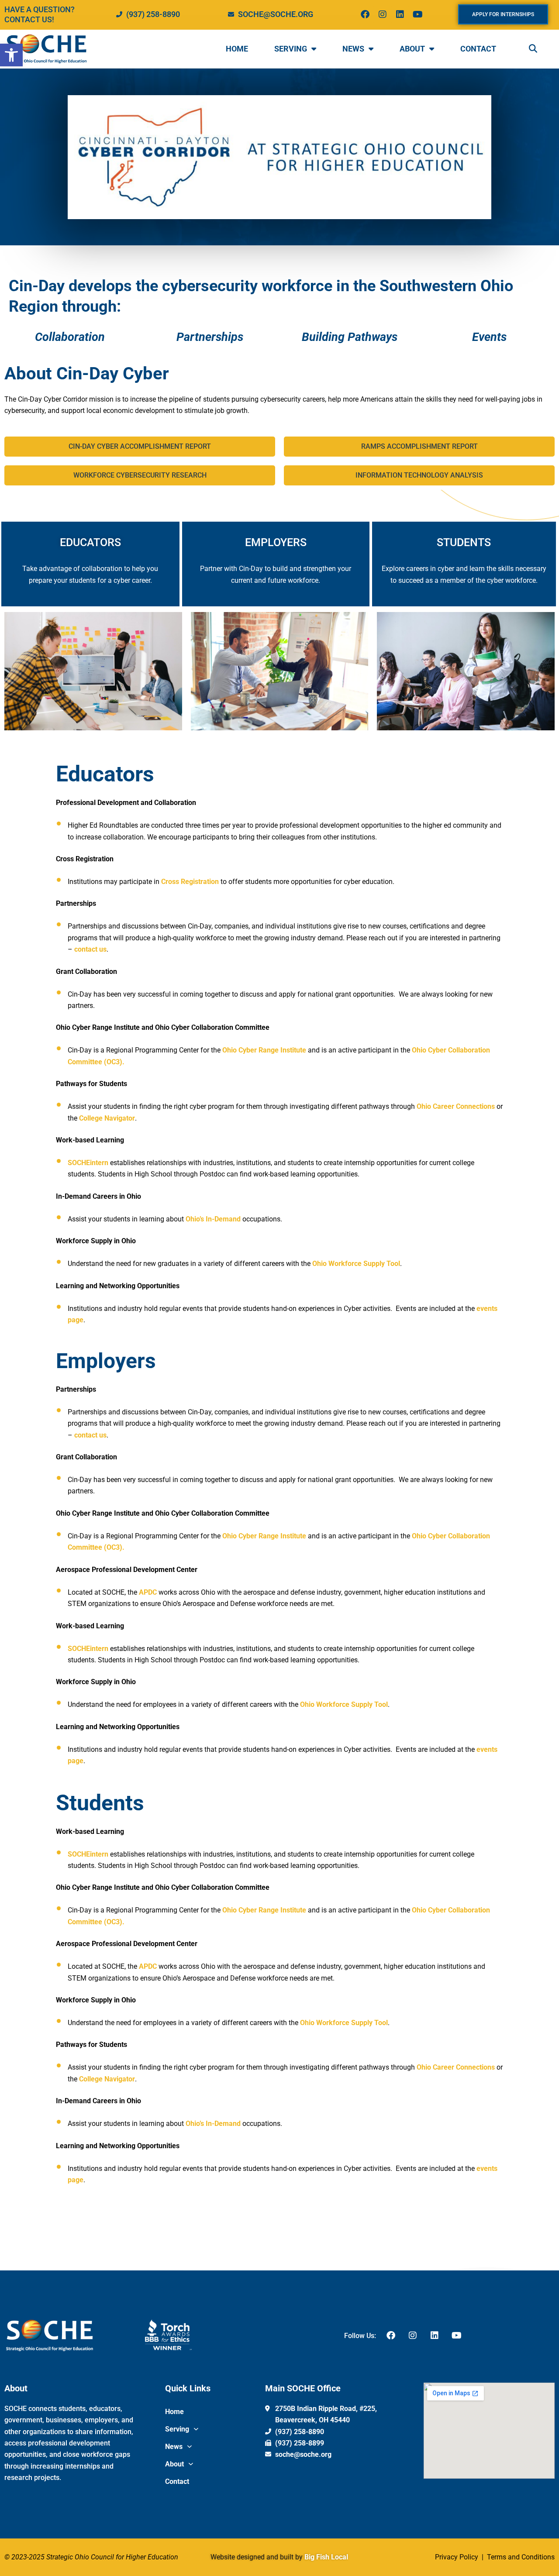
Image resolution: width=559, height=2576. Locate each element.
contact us (90, 949)
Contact (478, 49)
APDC (148, 1592)
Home (237, 49)
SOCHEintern (88, 1163)
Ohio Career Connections (457, 1106)
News (353, 49)
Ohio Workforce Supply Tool (356, 1264)
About (412, 49)
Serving (291, 49)
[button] (11, 55)
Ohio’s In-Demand (214, 1219)
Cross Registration (190, 882)
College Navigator (107, 1118)
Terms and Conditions (520, 2557)
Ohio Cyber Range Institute (265, 1050)
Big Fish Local (326, 2557)
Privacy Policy (457, 2557)
